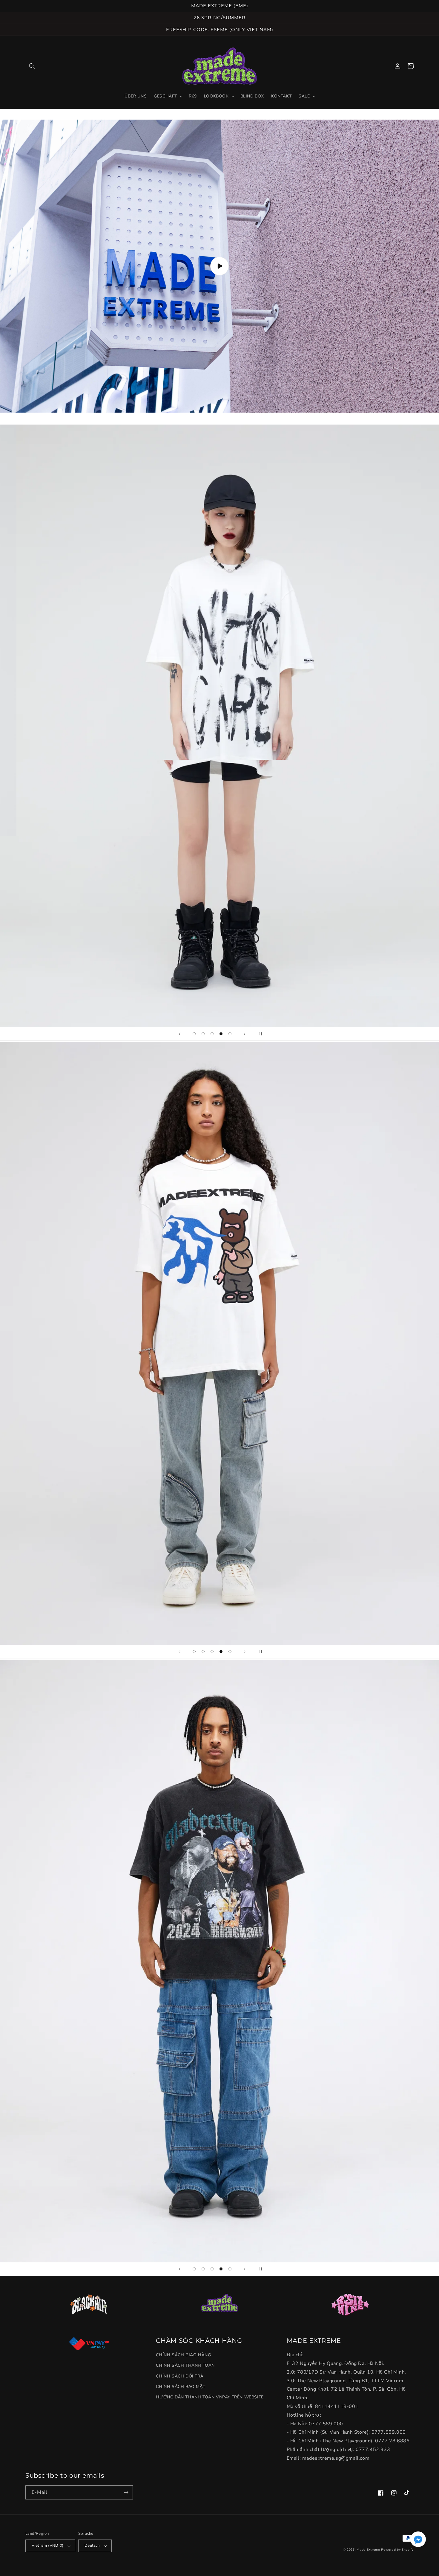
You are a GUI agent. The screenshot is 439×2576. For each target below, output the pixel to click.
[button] (32, 66)
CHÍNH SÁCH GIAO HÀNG (183, 2355)
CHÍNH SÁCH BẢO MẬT (181, 2387)
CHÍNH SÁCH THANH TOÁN (185, 2365)
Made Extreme (368, 2550)
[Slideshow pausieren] (260, 1034)
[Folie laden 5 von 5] (230, 1034)
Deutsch (92, 2546)
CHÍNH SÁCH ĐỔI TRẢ (179, 2376)
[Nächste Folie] (245, 1034)
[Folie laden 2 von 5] (203, 1034)
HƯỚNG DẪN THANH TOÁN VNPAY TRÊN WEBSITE (210, 2397)
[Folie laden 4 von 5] (221, 1034)
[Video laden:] (219, 266)
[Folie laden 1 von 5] (194, 1034)
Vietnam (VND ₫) (47, 2546)
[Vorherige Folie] (179, 1034)
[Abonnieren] (126, 2492)
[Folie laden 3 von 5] (212, 1034)
